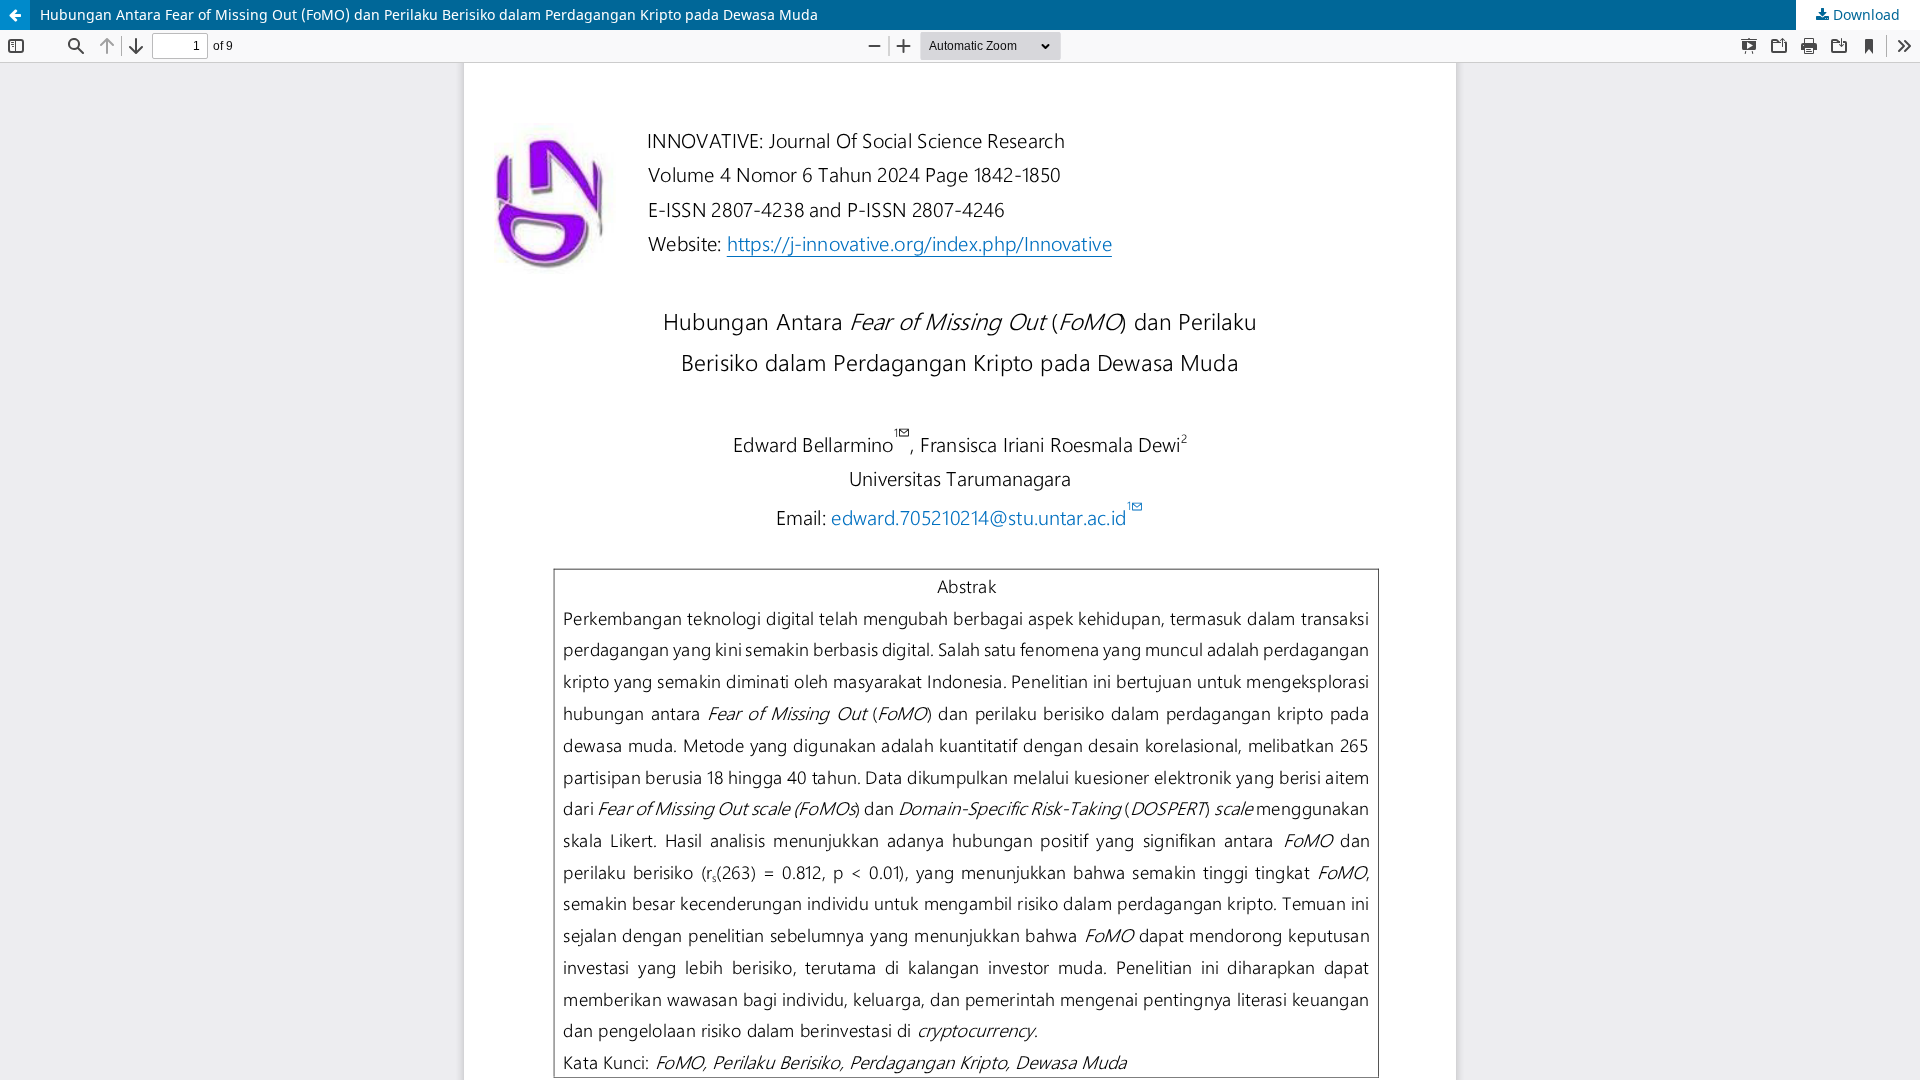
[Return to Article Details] (15, 15)
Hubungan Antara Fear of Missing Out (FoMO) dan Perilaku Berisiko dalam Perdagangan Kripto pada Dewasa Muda (429, 14)
